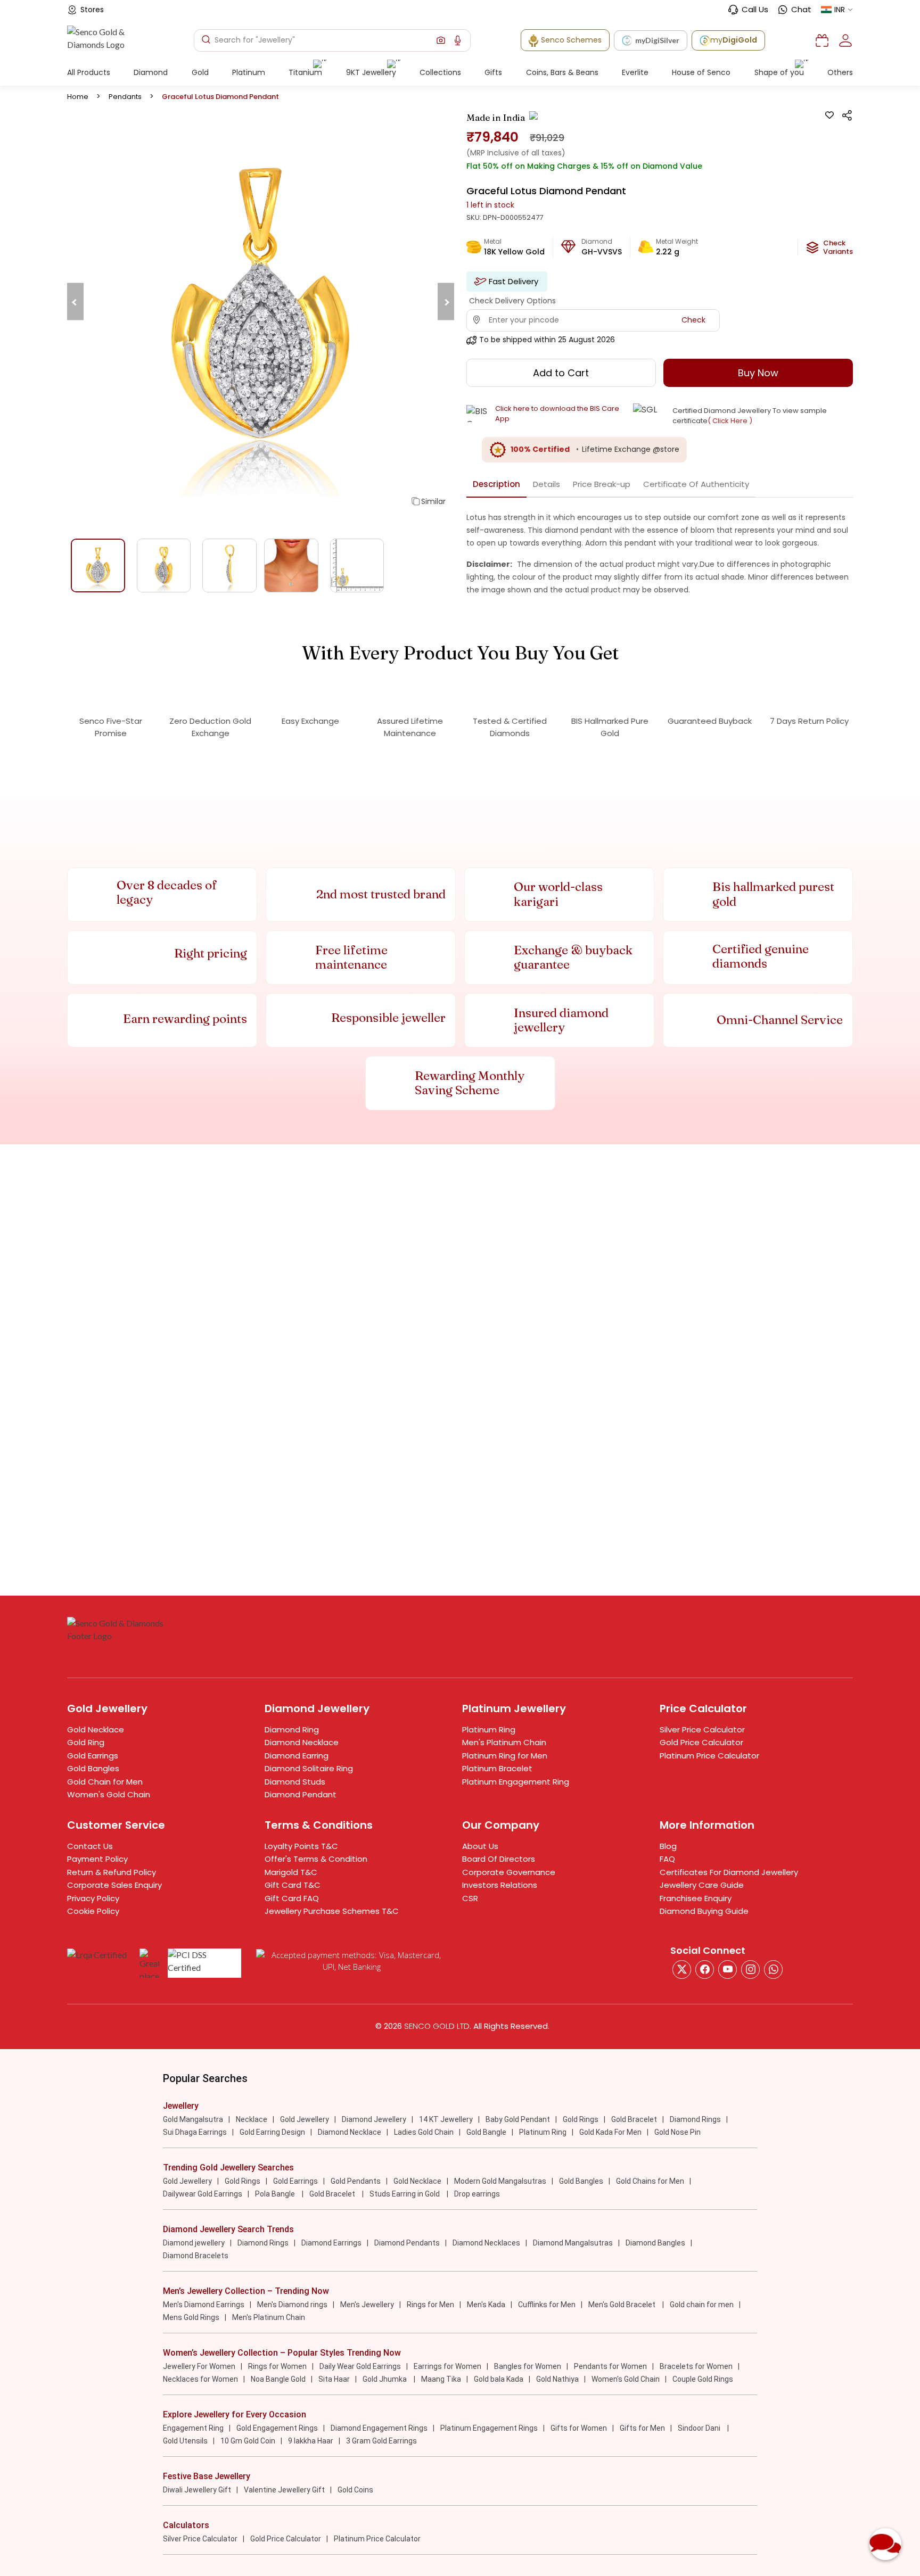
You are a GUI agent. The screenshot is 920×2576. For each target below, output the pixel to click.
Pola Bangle (276, 2194)
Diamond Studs (295, 1782)
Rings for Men (430, 2305)
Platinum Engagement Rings (489, 2428)
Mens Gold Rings (191, 2317)
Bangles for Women (528, 2366)
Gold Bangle (486, 2132)
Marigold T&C (291, 1872)
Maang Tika (441, 2379)
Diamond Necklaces (486, 2243)
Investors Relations (500, 1885)
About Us (480, 1846)
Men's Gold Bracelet (623, 2305)
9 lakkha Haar (311, 2441)
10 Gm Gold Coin (248, 2441)
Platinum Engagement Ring (516, 1782)
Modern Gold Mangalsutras (500, 2181)
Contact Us (90, 1846)
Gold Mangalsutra (193, 2119)
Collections (440, 72)
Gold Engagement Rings (277, 2428)
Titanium (305, 72)
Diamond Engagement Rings (379, 2428)
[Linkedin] (773, 1970)
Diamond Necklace (302, 1742)
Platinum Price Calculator (709, 1756)
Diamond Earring (297, 1756)
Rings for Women (277, 2366)
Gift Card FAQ (292, 1898)
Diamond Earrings (331, 2243)
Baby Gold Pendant (518, 2119)
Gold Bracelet (634, 2119)
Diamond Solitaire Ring (309, 1768)
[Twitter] (682, 1970)
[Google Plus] (750, 1970)
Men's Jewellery (367, 2305)
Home (78, 97)
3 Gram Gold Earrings (381, 2441)
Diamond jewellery (194, 2243)
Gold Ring (86, 1742)
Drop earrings (477, 2194)
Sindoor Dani (700, 2428)
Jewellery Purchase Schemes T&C (332, 1911)
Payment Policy (97, 1859)
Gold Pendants (356, 2181)
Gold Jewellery (305, 2119)
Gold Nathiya (557, 2379)
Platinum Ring (489, 1729)
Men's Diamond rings (292, 2305)
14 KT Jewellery (446, 2119)
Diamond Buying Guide (704, 1911)
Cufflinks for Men (547, 2305)
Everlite (635, 72)
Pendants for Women (610, 2366)
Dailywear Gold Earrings (203, 2194)
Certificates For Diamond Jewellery (729, 1872)
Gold (200, 72)
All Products (89, 72)
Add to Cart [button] (561, 373)
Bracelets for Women (696, 2366)
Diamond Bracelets (196, 2256)
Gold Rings (581, 2119)
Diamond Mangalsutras (573, 2243)
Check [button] (693, 320)
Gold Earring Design (272, 2132)
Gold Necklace (96, 1729)
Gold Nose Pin (677, 2132)
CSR (470, 1898)
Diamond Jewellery (374, 2119)
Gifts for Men (642, 2428)
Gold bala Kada (499, 2379)
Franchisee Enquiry (696, 1898)
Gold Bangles (93, 1768)
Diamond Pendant (301, 1794)
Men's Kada (486, 2305)
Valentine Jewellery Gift (284, 2490)
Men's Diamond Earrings (204, 2305)
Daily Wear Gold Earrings (360, 2366)
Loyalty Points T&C (301, 1846)
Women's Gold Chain (109, 1794)
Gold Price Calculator (701, 1742)
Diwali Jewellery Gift (197, 2490)
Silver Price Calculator (702, 1729)
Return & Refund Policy (112, 1872)
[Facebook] (705, 1970)
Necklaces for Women (200, 2379)
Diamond (151, 72)
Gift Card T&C (293, 1885)
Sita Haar (334, 2379)
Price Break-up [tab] (602, 484)
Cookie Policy (93, 1911)
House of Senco (701, 72)
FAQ (667, 1859)
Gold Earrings (93, 1756)
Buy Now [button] (758, 373)
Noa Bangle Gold (278, 2379)
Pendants (125, 97)
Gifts (493, 72)
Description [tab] (496, 484)
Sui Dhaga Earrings (195, 2132)
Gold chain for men (702, 2305)
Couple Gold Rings (703, 2379)
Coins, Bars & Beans (562, 72)
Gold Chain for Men (105, 1782)
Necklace (252, 2119)
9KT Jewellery (371, 72)
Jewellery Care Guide (702, 1885)
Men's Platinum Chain (504, 1742)
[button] (441, 40)
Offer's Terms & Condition (316, 1859)
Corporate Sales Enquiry (114, 1885)
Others (840, 72)
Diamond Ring (292, 1729)
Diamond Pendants (407, 2243)
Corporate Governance (509, 1872)
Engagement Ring (193, 2428)
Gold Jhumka (385, 2379)
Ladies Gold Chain (424, 2132)
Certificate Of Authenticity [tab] (696, 484)
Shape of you (779, 72)
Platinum (249, 72)
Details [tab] (547, 484)
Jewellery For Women (199, 2366)
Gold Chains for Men (650, 2181)
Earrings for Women (447, 2366)
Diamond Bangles (655, 2243)
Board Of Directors (499, 1859)
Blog (668, 1846)
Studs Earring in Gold (405, 2194)
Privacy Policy (93, 1898)
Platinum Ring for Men (505, 1756)
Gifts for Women (579, 2428)
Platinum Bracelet (497, 1768)
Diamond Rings (695, 2119)
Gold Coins (355, 2490)
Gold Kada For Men (610, 2132)
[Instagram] (728, 1970)
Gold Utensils (185, 2441)
